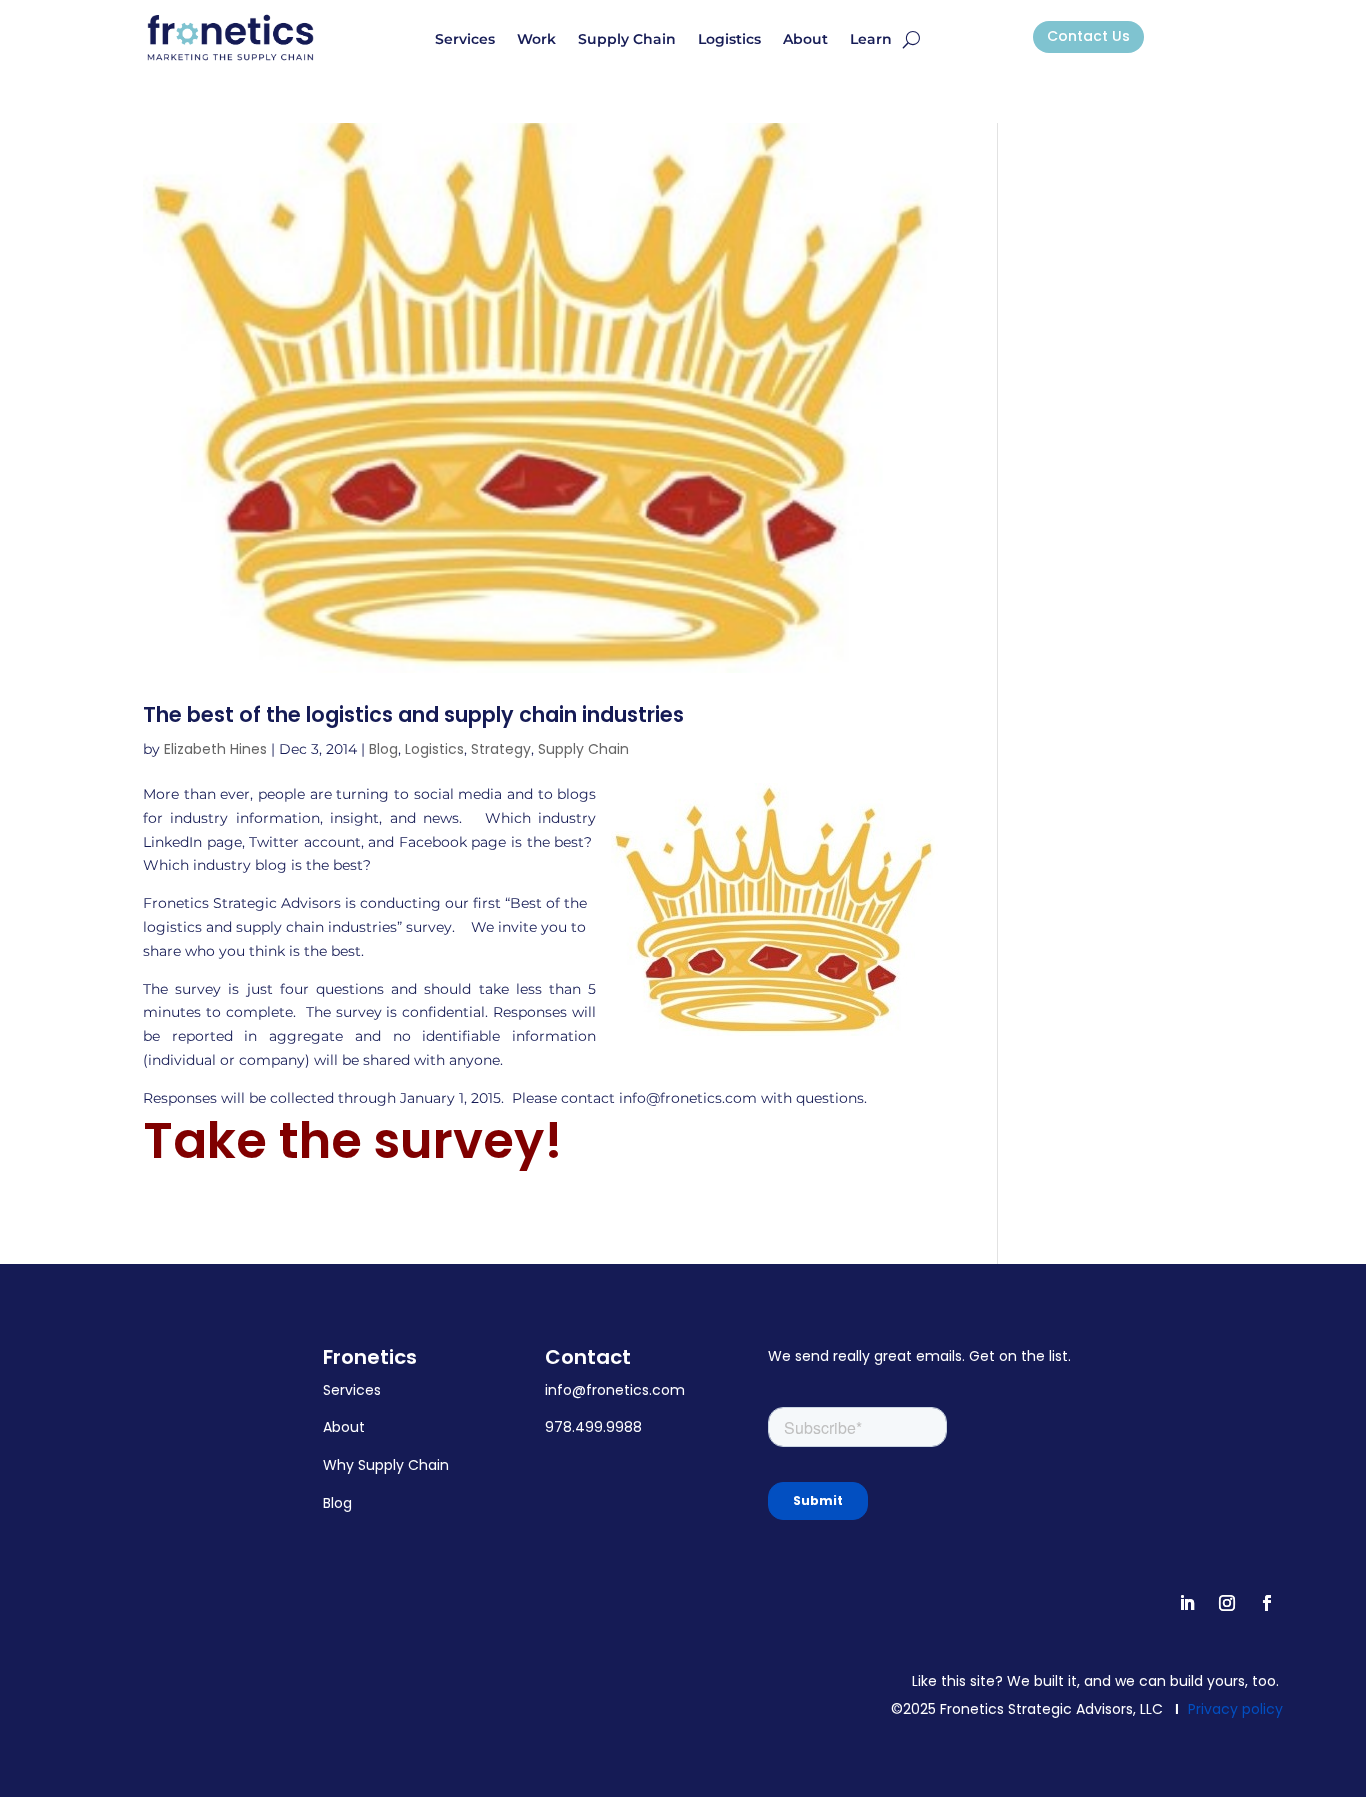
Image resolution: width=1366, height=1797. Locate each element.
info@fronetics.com (615, 1390)
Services (465, 40)
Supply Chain (627, 40)
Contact (588, 1357)
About (805, 40)
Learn (871, 40)
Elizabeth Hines (215, 749)
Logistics (729, 40)
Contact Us (1088, 36)
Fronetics (370, 1357)
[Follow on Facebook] (1267, 1603)
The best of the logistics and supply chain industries (413, 714)
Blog (383, 749)
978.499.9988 (593, 1427)
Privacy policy (1235, 1709)
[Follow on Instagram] (1227, 1603)
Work (536, 40)
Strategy (501, 749)
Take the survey (343, 1140)
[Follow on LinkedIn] (1187, 1603)
